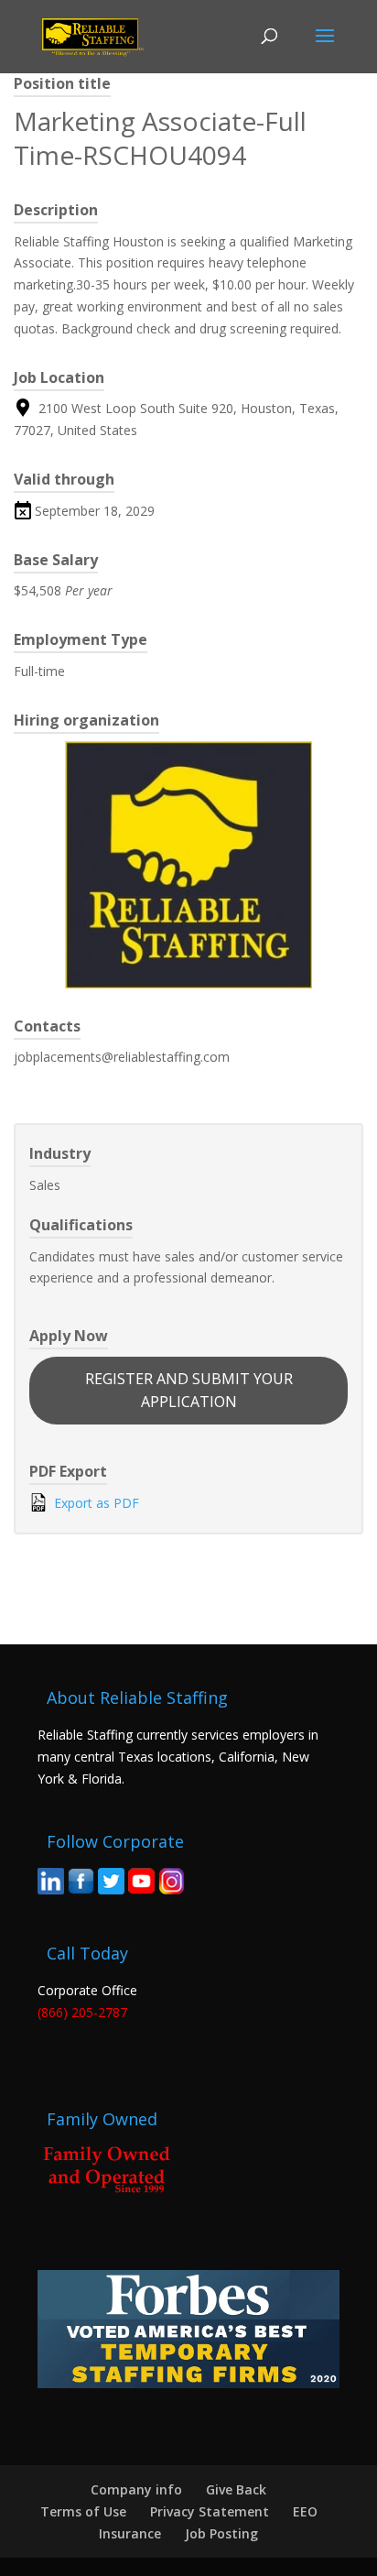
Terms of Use (83, 2511)
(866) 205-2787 (82, 2012)
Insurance (130, 2533)
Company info (136, 2489)
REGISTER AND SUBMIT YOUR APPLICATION (189, 1390)
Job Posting (221, 2533)
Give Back (236, 2489)
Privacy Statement (210, 2511)
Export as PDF (95, 1503)
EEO (305, 2511)
